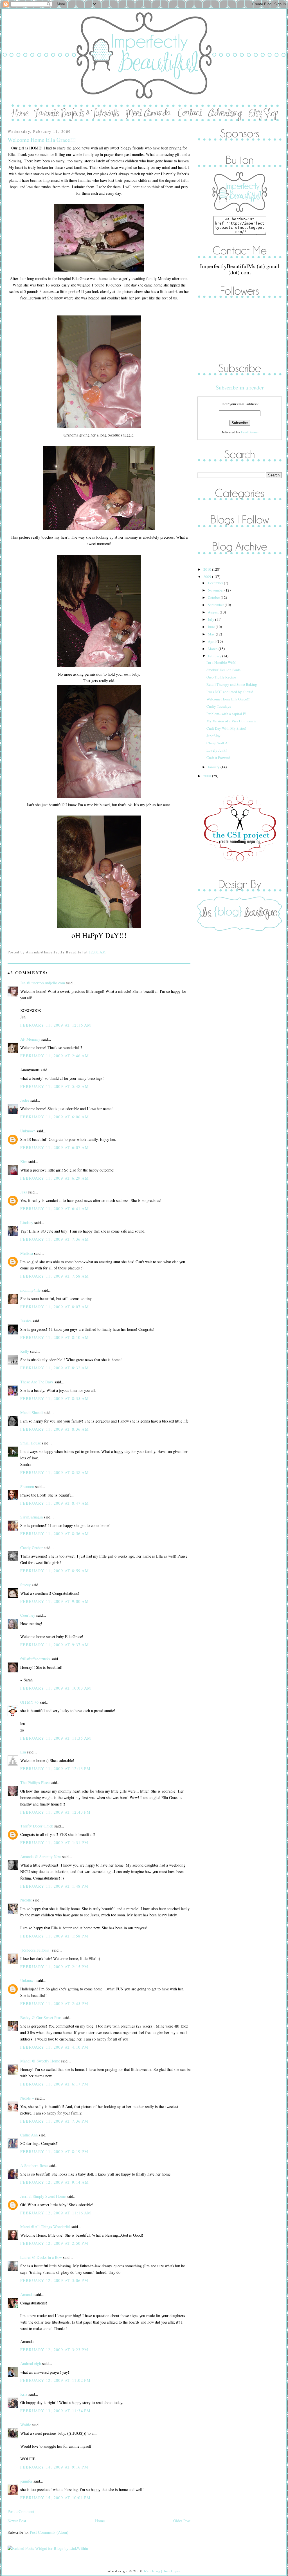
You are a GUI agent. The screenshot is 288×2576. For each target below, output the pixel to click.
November (216, 590)
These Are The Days (37, 1382)
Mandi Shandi (31, 1413)
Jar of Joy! (214, 736)
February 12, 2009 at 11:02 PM (55, 2380)
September (216, 605)
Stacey (25, 1585)
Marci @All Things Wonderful (45, 2227)
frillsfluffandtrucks (35, 1659)
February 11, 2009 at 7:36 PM (54, 2121)
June (212, 627)
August (214, 612)
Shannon (27, 1487)
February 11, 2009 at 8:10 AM (55, 1337)
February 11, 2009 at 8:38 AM (55, 1472)
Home (100, 2521)
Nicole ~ (27, 2098)
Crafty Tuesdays (219, 706)
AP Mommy (30, 1039)
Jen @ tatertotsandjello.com (43, 983)
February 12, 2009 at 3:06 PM (54, 2280)
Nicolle (26, 1900)
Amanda (27, 2294)
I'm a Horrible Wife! (221, 662)
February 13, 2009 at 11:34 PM (55, 2411)
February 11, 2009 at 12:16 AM (56, 1025)
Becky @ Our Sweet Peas (41, 2018)
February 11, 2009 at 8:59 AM (55, 1571)
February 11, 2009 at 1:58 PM (54, 1936)
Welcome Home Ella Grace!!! (42, 140)
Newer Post (17, 2521)
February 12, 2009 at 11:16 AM (56, 2213)
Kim (24, 1162)
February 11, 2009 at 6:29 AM (55, 1178)
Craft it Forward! (219, 758)
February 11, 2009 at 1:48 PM (54, 1886)
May (212, 634)
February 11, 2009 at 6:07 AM (55, 1147)
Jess (24, 1192)
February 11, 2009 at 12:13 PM (55, 1769)
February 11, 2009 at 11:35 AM (56, 1738)
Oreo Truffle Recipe (221, 677)
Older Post (182, 2521)
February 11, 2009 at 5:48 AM (55, 1086)
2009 (208, 577)
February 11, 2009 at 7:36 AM (55, 1239)
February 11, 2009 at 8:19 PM (54, 2151)
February (215, 656)
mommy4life (30, 1290)
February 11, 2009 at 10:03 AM (56, 1688)
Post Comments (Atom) (49, 2532)
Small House (31, 1443)
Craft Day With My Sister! (226, 728)
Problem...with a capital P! (226, 714)
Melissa (27, 1253)
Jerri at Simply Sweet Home (43, 2196)
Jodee (25, 1100)
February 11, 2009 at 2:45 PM (54, 2003)
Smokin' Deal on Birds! (224, 670)
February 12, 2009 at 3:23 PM (54, 2350)
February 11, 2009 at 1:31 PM (54, 1843)
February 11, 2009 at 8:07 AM (55, 1307)
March (213, 649)
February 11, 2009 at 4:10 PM (54, 2047)
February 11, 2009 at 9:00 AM (55, 1601)
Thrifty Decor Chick (37, 1826)
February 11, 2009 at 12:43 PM (55, 1812)
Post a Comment (21, 2511)
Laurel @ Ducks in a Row (41, 2257)
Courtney (28, 1615)
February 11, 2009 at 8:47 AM (55, 1503)
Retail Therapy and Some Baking (232, 684)
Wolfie (26, 2425)
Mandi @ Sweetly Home (40, 2061)
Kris (24, 2394)
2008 (208, 776)
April (212, 641)
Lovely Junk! (217, 750)
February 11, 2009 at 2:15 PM (54, 1967)
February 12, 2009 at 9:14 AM (55, 2182)
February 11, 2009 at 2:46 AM (55, 1056)
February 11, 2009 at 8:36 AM (55, 1429)
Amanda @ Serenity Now (41, 1857)
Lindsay (27, 1223)
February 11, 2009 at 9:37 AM (55, 1645)
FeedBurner (250, 432)
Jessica (26, 1321)
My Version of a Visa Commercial (232, 721)
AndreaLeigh (31, 2363)
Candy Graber (31, 1548)
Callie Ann (29, 2135)
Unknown (28, 1131)
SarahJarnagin (31, 1517)
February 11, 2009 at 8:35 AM (55, 1398)
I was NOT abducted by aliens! (230, 692)
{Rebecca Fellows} (36, 1950)
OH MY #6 (29, 1702)
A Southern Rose (34, 2166)
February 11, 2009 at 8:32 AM (55, 1368)
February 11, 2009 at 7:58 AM (55, 1276)
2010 (208, 569)
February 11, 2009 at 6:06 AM (55, 1117)
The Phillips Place (35, 1783)
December (216, 583)
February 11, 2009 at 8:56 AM (55, 1534)
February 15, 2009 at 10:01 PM (55, 2498)
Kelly (25, 1351)
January (214, 767)
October (214, 597)
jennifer (26, 2481)
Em (23, 1752)
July (211, 619)
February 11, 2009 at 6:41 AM (55, 1209)
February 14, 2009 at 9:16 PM (54, 2467)
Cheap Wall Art (218, 743)
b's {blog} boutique (162, 2571)
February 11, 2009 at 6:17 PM (54, 2084)
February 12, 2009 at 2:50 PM (54, 2243)
